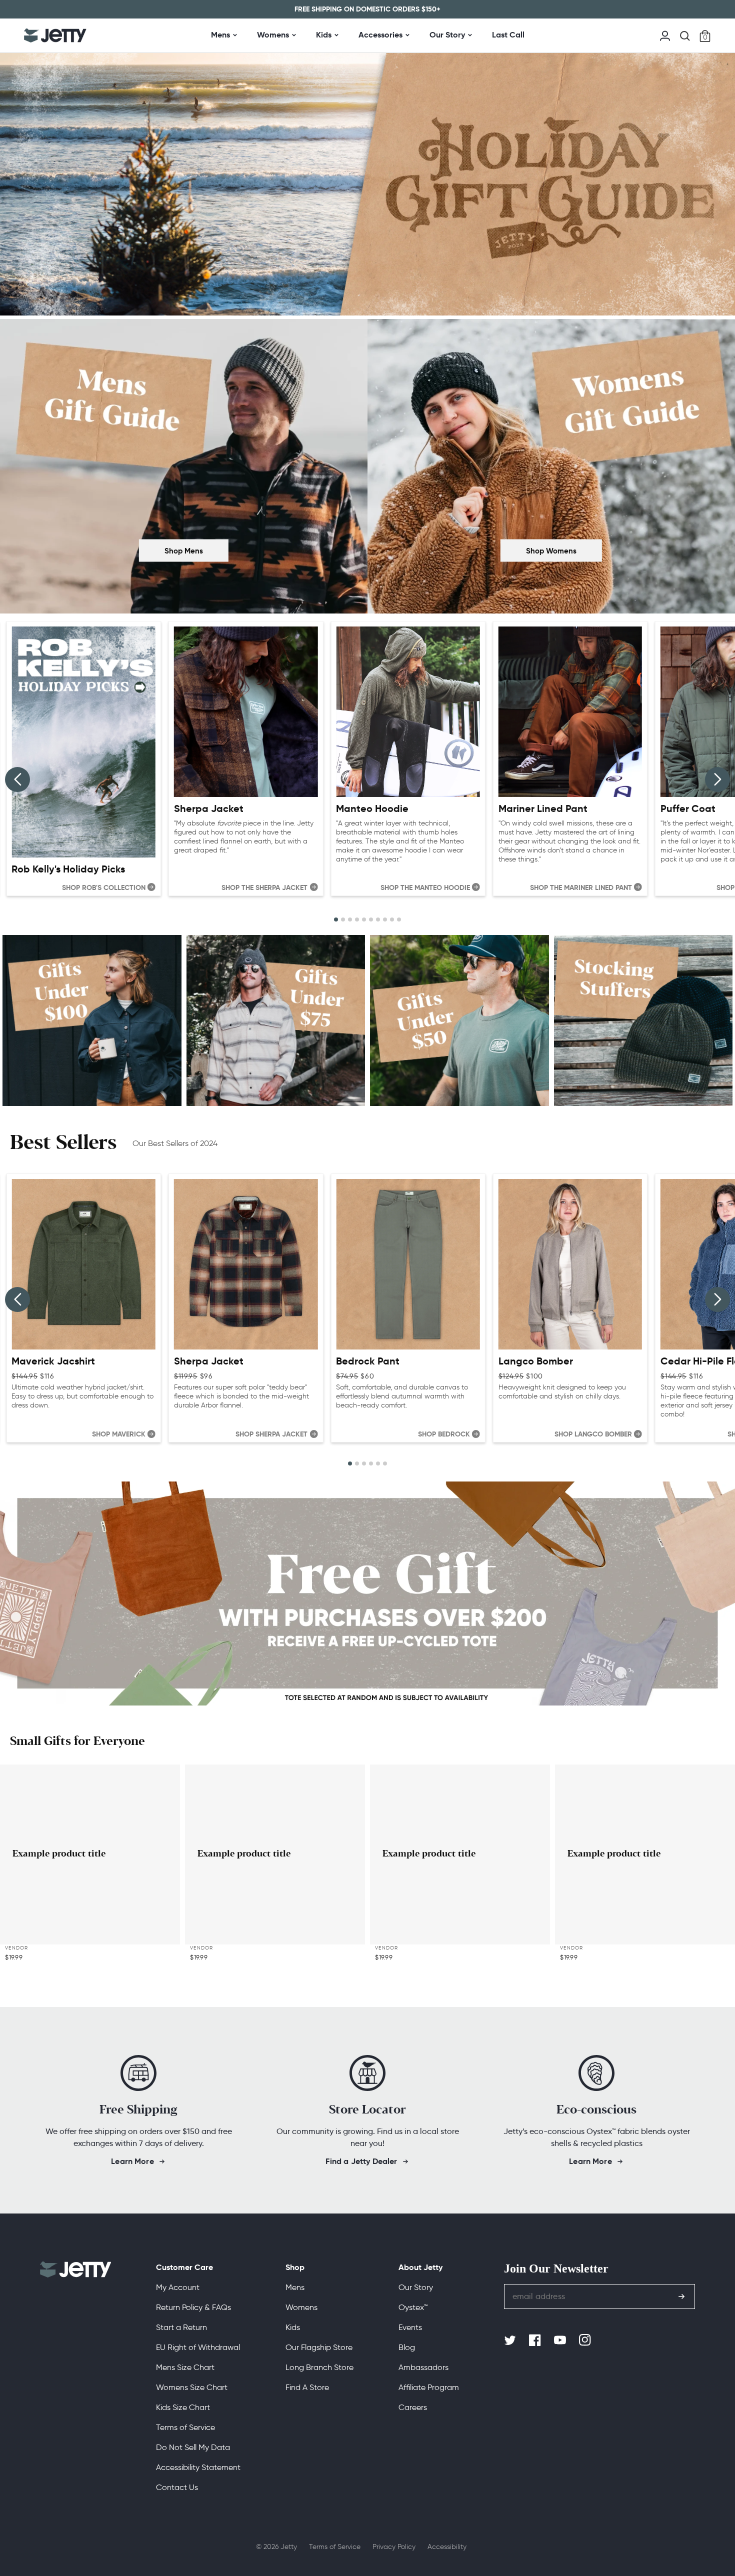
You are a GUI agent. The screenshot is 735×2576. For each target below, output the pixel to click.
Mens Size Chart (185, 2367)
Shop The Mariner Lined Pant (581, 887)
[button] (685, 36)
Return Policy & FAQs (193, 2307)
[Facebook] (536, 2340)
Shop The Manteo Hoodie (425, 887)
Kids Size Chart (183, 2407)
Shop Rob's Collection (104, 887)
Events (410, 2327)
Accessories (380, 35)
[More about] (92, 1021)
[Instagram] (586, 2340)
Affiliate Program (429, 2387)
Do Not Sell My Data (193, 2447)
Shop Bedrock (444, 1434)
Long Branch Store (319, 2367)
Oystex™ (413, 2307)
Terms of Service (185, 2427)
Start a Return (181, 2327)
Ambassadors (423, 2367)
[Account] (665, 35)
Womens (273, 35)
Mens (220, 35)
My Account (178, 2287)
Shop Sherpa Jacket (271, 1434)
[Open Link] (184, 468)
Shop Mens (184, 550)
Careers (413, 2407)
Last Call (508, 35)
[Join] (681, 2296)
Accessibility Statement (198, 2467)
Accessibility (447, 2547)
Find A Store (307, 2387)
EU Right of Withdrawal (198, 2347)
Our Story (447, 35)
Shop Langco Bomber (593, 1434)
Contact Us (177, 2487)
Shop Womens (551, 550)
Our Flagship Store (319, 2347)
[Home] (55, 35)
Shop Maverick (119, 1434)
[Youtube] (561, 2340)
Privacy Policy (394, 2547)
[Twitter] (511, 2340)
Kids (324, 35)
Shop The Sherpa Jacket (264, 887)
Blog (407, 2347)
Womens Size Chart (192, 2387)
